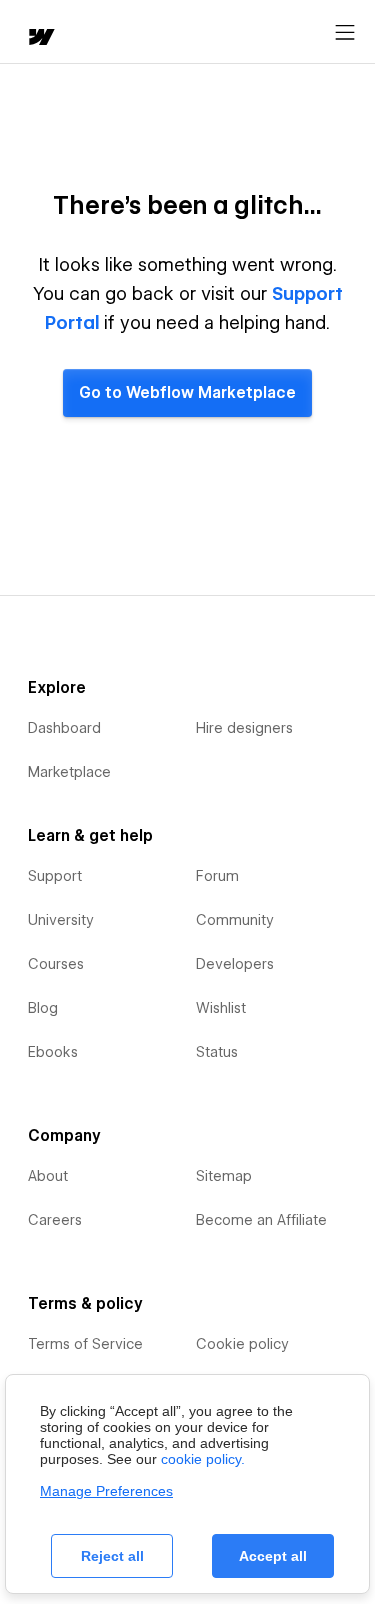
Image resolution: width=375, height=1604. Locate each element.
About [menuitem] (48, 1176)
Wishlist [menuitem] (221, 1008)
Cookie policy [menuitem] (242, 1344)
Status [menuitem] (217, 1052)
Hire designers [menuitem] (244, 728)
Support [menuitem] (55, 876)
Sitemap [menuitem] (224, 1176)
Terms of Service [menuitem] (85, 1344)
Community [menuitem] (235, 920)
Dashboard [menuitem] (64, 728)
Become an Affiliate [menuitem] (261, 1220)
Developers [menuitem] (235, 964)
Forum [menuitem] (217, 876)
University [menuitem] (61, 920)
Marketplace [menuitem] (69, 772)
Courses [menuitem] (56, 964)
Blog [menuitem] (43, 1008)
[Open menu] (345, 33)
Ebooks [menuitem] (53, 1052)
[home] (40, 38)
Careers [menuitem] (55, 1220)
